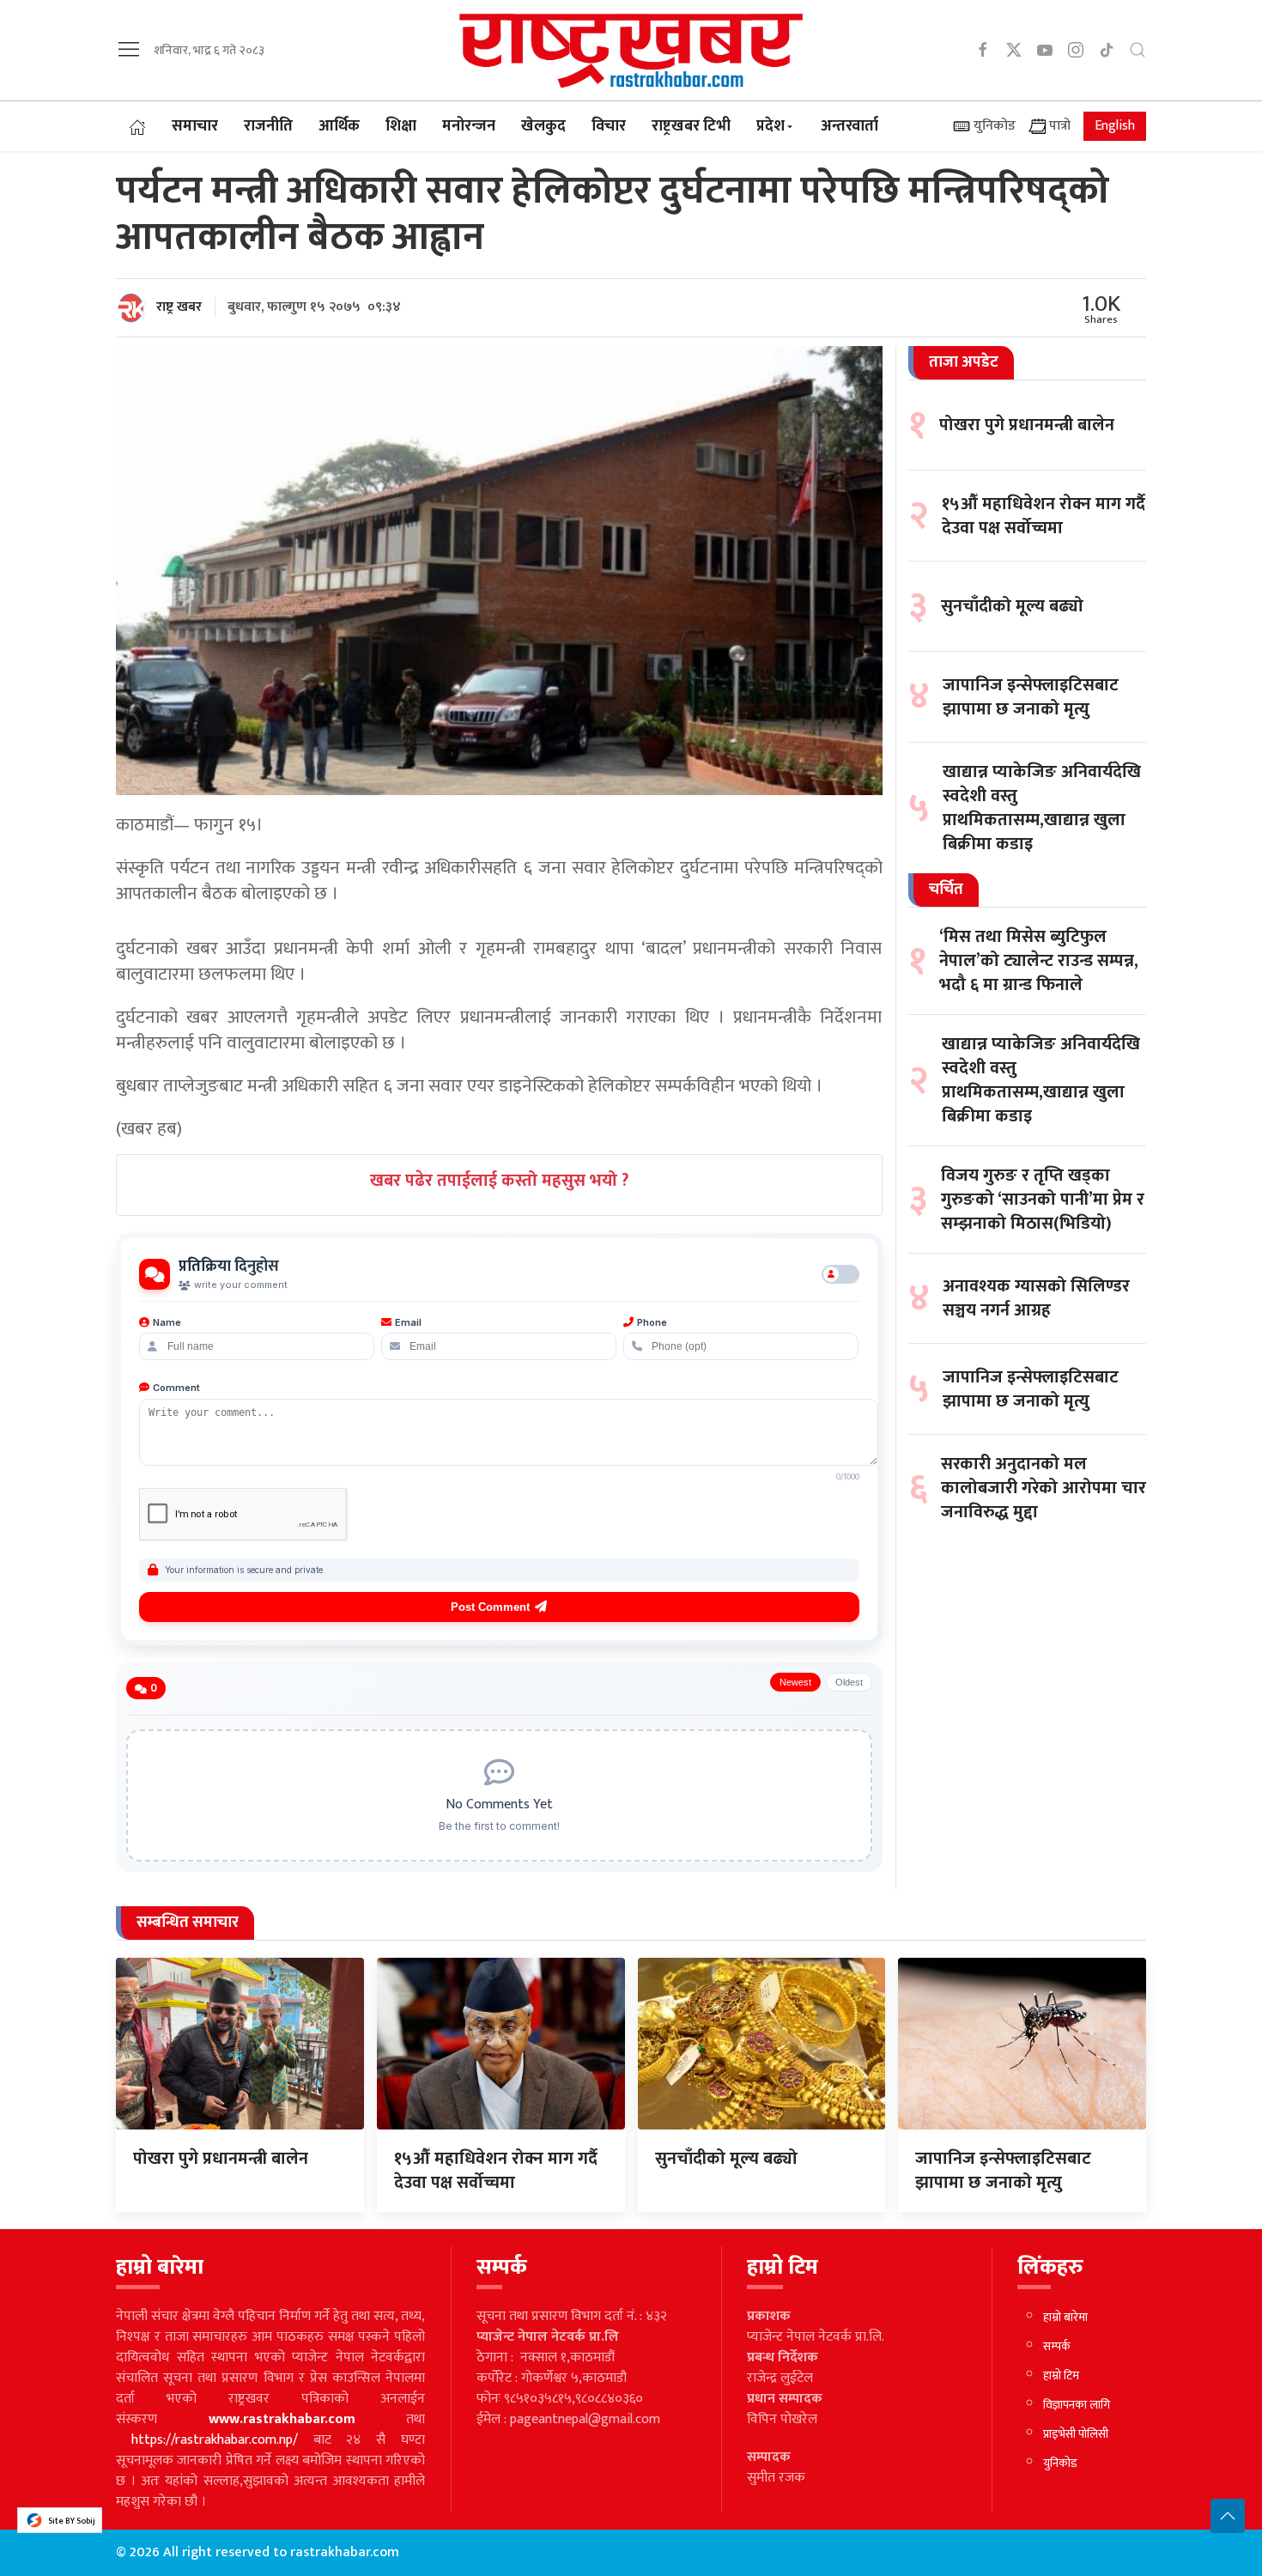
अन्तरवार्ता (849, 126)
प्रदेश (771, 126)
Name (167, 1322)
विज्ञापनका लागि (1077, 2405)
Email (408, 1322)
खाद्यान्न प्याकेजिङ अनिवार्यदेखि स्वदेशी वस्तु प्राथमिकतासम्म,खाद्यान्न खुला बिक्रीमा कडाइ (1042, 808)
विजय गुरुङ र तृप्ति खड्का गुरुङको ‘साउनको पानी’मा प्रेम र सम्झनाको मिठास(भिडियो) (1043, 1200)
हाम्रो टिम (1061, 2376)
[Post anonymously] (840, 1274)
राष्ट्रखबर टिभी (691, 126)
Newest (795, 1682)
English (1115, 126)
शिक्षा (401, 126)
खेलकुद (543, 126)
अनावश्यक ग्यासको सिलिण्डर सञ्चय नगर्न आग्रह (1036, 1298)
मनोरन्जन (469, 126)
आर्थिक (339, 126)
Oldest (849, 1682)
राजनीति (268, 126)
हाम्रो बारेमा (1065, 2317)
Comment (176, 1388)
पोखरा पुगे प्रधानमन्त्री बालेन (1027, 425)
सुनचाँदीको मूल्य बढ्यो (1012, 606)
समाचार (195, 126)
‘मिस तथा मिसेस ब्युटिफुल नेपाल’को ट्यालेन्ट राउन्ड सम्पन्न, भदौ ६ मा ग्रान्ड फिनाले (1039, 961)
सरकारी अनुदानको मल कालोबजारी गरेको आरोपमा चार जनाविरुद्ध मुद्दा (1044, 1488)
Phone (652, 1322)
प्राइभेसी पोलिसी (1076, 2434)
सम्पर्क (1057, 2346)
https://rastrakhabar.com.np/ (215, 2440)
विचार (609, 126)
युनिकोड (993, 126)
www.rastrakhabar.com (282, 2419)
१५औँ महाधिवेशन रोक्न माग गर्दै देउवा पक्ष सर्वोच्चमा (1044, 516)
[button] (129, 49)
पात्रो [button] (1058, 126)
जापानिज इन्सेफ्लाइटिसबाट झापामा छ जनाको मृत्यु (1031, 697)
